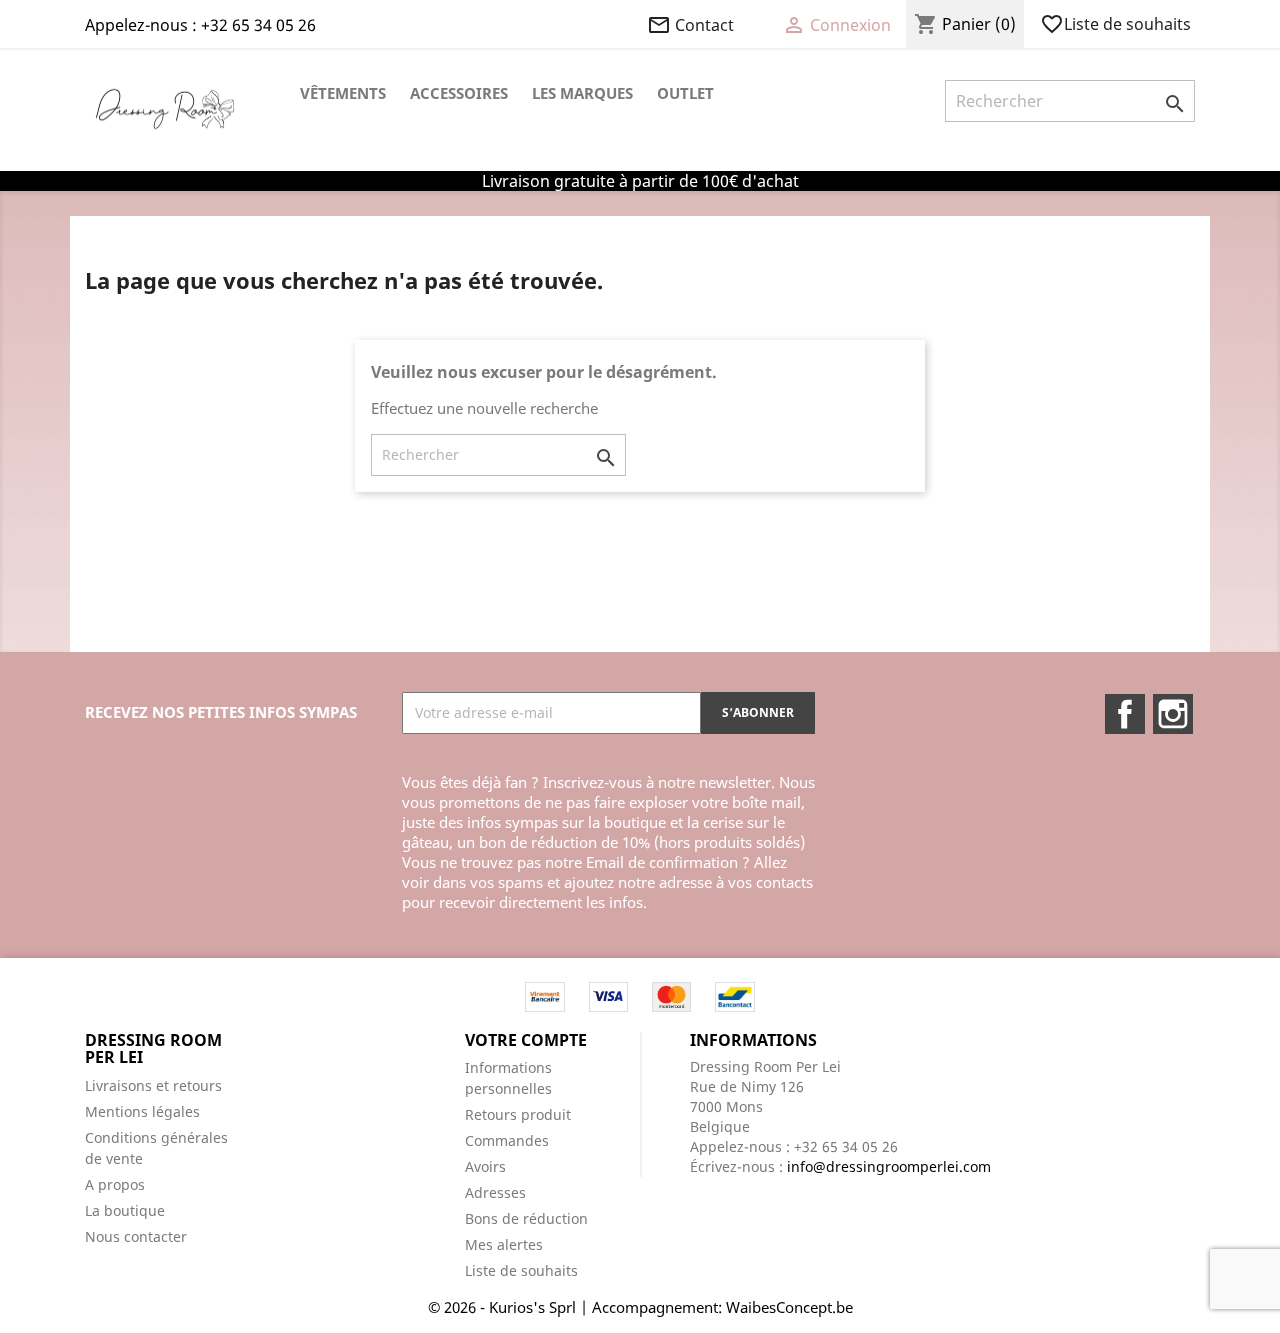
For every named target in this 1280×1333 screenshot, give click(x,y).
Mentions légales (142, 1111)
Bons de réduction (526, 1218)
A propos (115, 1184)
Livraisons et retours (153, 1085)
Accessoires (459, 93)
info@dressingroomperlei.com (889, 1166)
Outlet (685, 93)
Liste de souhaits (1117, 24)
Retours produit (518, 1114)
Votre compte (526, 1040)
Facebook (1125, 714)
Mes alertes (504, 1244)
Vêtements (343, 93)
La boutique (125, 1210)
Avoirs (485, 1166)
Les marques (582, 93)
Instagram (1173, 714)
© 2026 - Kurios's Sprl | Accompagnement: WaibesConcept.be (640, 1307)
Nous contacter (136, 1236)
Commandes (507, 1140)
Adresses (495, 1192)
